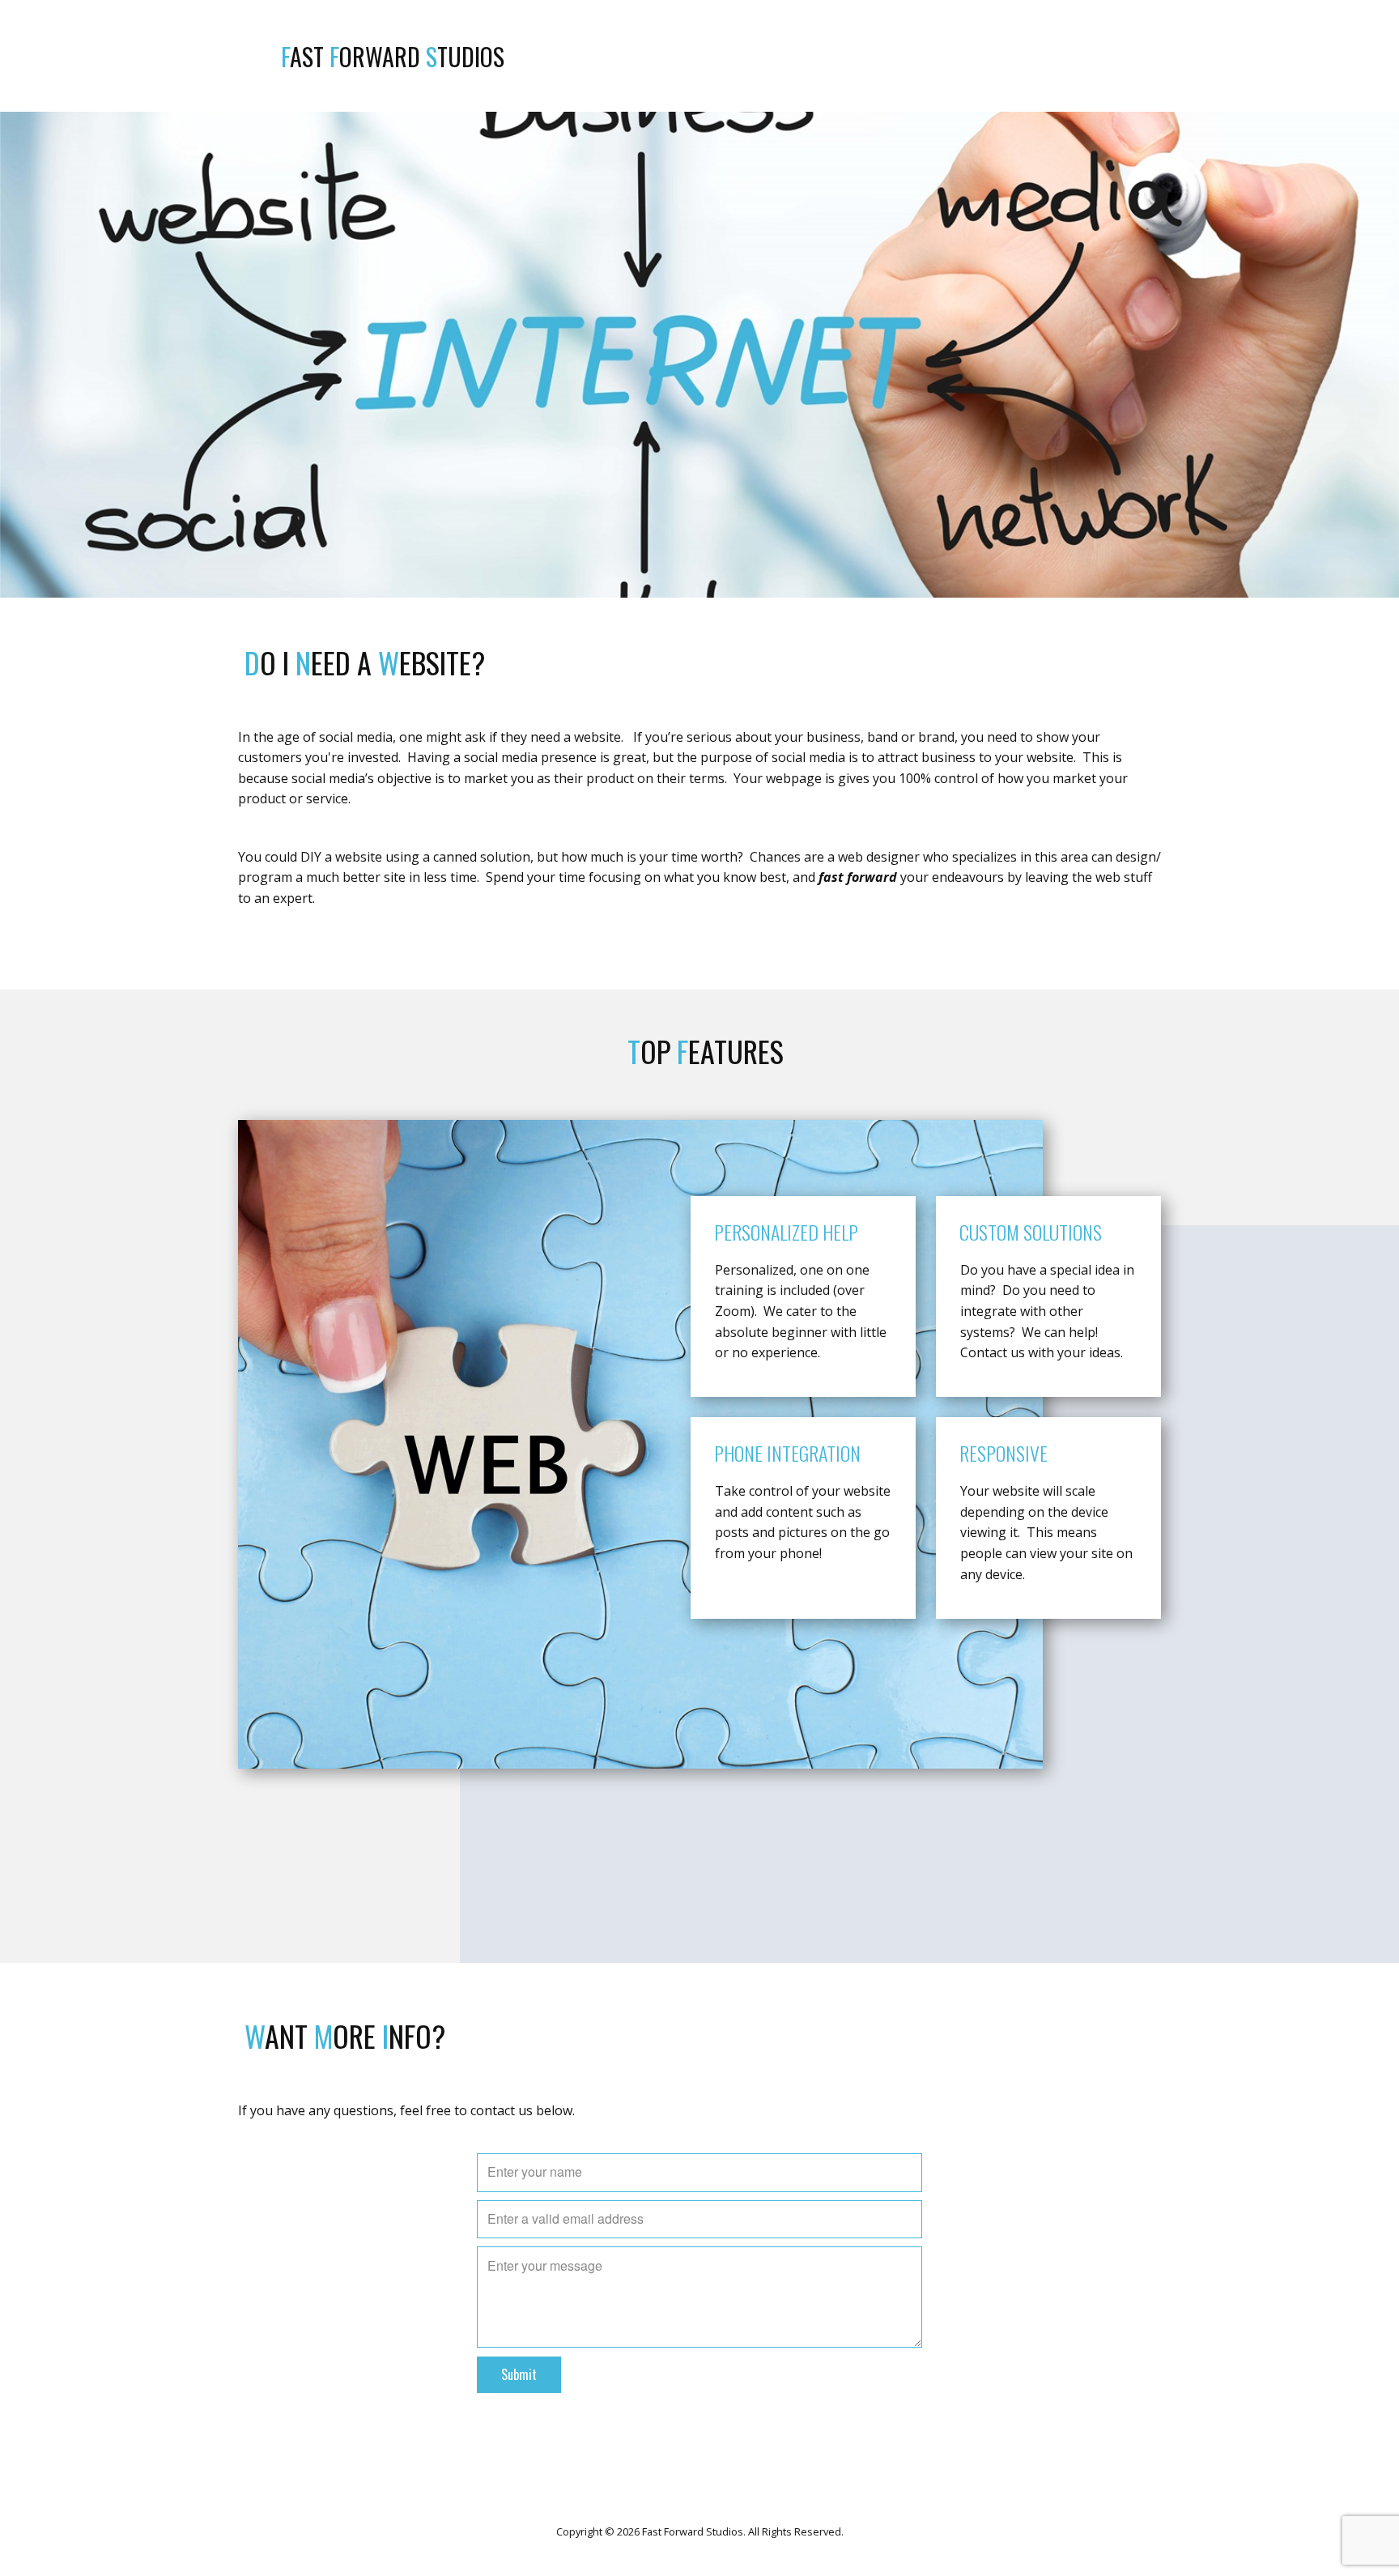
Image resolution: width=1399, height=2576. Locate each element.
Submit (519, 2374)
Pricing (1035, 56)
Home (916, 56)
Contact (1139, 56)
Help (1085, 56)
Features (973, 56)
